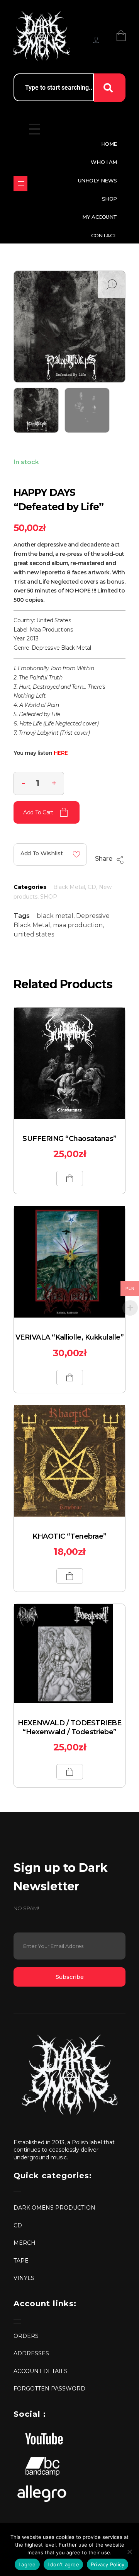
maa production (78, 925)
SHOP (49, 897)
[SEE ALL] (20, 184)
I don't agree (63, 2564)
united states (34, 934)
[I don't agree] (129, 2552)
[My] (96, 40)
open (112, 284)
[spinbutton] (39, 783)
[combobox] (54, 87)
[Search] (110, 88)
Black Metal (69, 887)
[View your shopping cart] (121, 36)
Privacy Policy (108, 2564)
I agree (27, 2564)
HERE (61, 753)
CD (92, 887)
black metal (55, 916)
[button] (54, 782)
